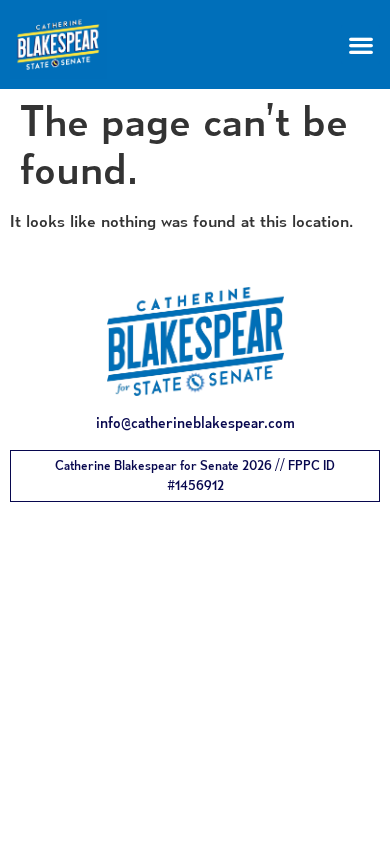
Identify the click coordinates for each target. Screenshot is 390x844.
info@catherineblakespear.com (195, 422)
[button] (360, 44)
